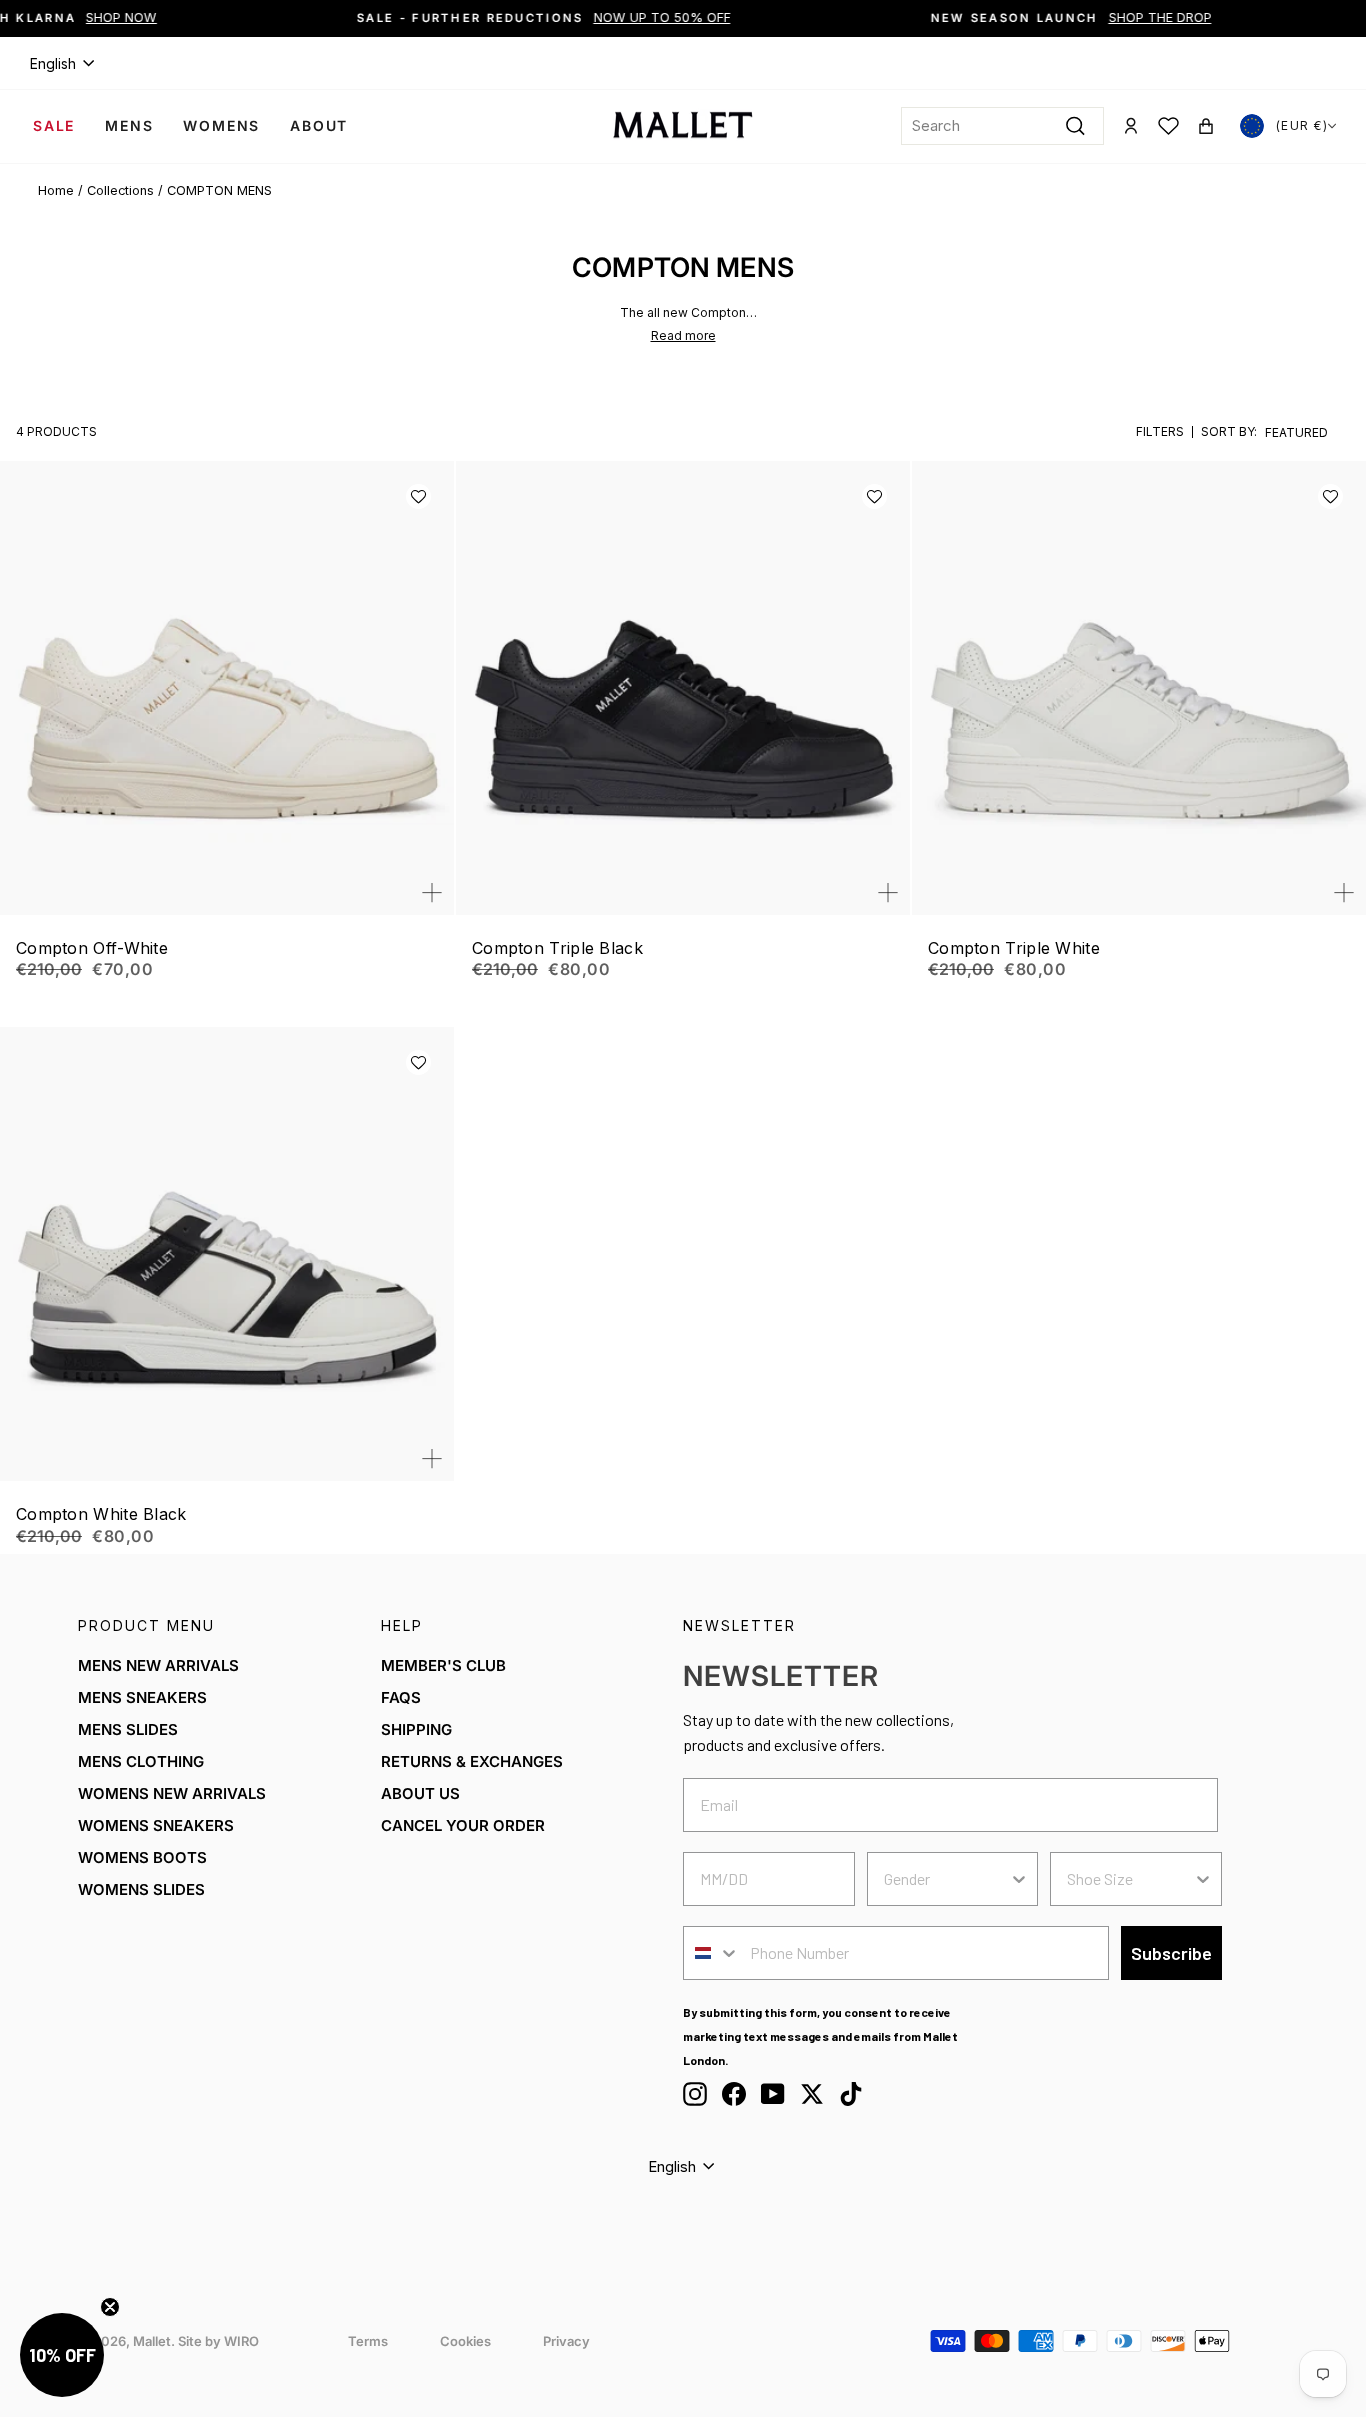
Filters (1160, 432)
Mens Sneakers (142, 1697)
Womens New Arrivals (172, 1793)
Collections (120, 190)
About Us (420, 1793)
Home (56, 190)
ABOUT (319, 125)
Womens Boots (142, 1857)
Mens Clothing (141, 1761)
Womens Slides (141, 1889)
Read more (683, 335)
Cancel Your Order (463, 1825)
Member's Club (443, 1665)
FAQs (401, 1697)
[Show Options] (1019, 1879)
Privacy (566, 2341)
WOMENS (221, 125)
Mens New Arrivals (158, 1665)
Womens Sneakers (156, 1825)
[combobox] (1002, 126)
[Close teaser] (110, 2307)
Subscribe (1171, 1953)
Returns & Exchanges (472, 1761)
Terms (368, 2341)
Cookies (465, 2341)
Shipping (416, 1729)
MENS (129, 125)
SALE (54, 125)
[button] (418, 496)
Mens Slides (128, 1729)
